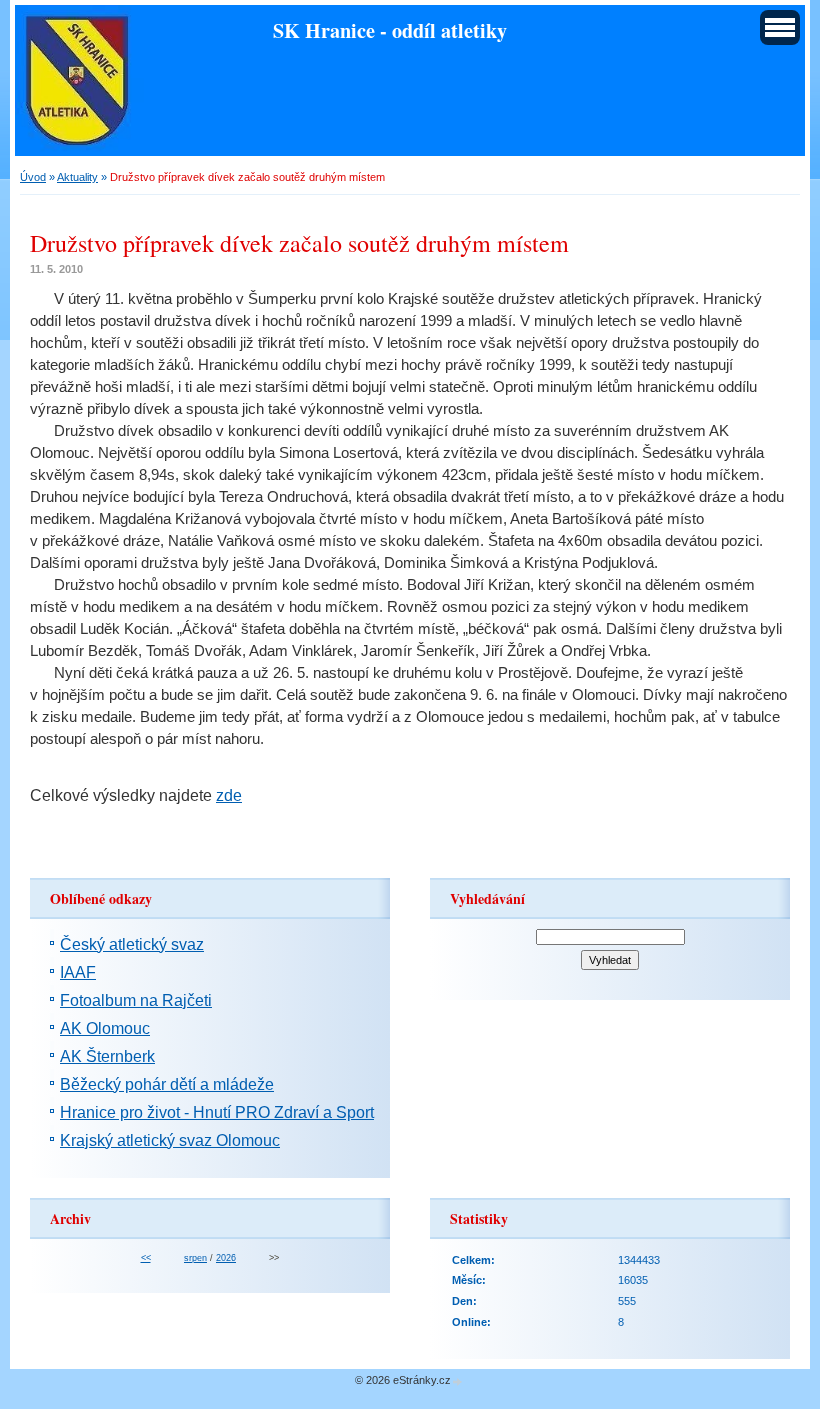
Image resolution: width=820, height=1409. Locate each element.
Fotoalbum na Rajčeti (136, 1000)
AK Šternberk (107, 1056)
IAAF (78, 972)
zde (229, 795)
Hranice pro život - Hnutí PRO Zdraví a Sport (217, 1112)
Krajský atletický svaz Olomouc (170, 1140)
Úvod (33, 177)
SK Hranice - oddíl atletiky (390, 30)
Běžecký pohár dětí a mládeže (167, 1084)
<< (146, 1258)
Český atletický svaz (132, 944)
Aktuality (77, 177)
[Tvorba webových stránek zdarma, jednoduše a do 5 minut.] (458, 1381)
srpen (195, 1258)
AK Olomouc (105, 1028)
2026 (226, 1258)
